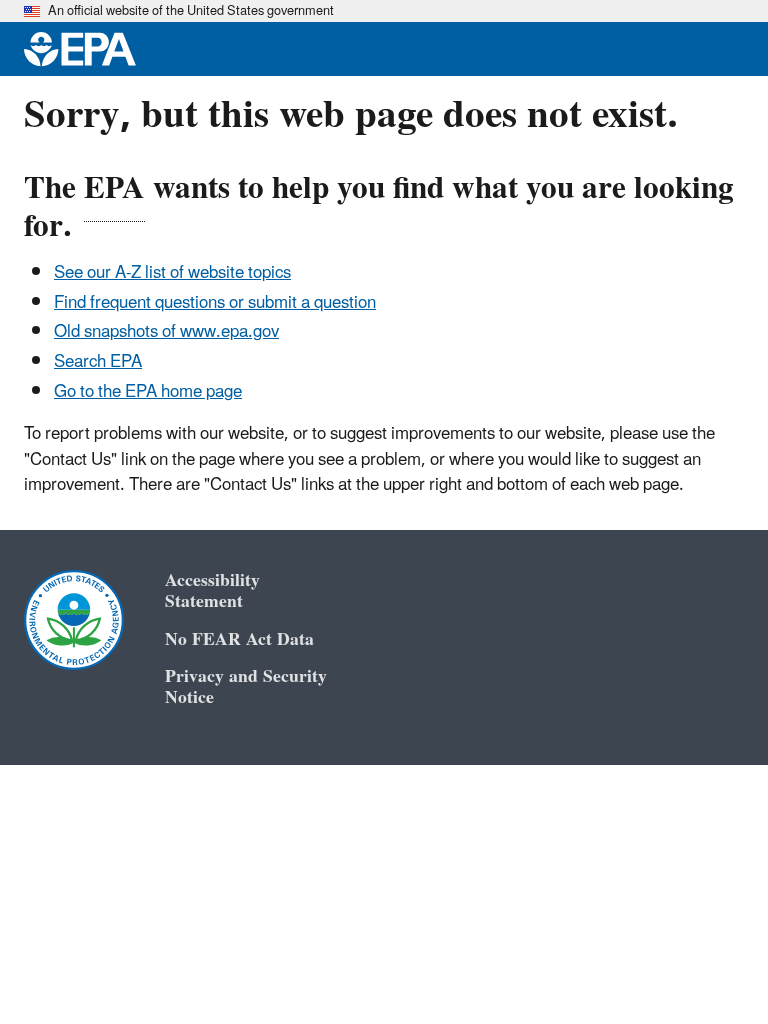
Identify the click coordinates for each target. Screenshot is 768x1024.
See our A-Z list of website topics (172, 273)
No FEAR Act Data (239, 639)
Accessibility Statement (212, 591)
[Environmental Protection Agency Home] (80, 49)
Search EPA (98, 362)
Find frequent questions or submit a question (215, 303)
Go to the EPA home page (148, 392)
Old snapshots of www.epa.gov (166, 332)
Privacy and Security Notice (246, 687)
